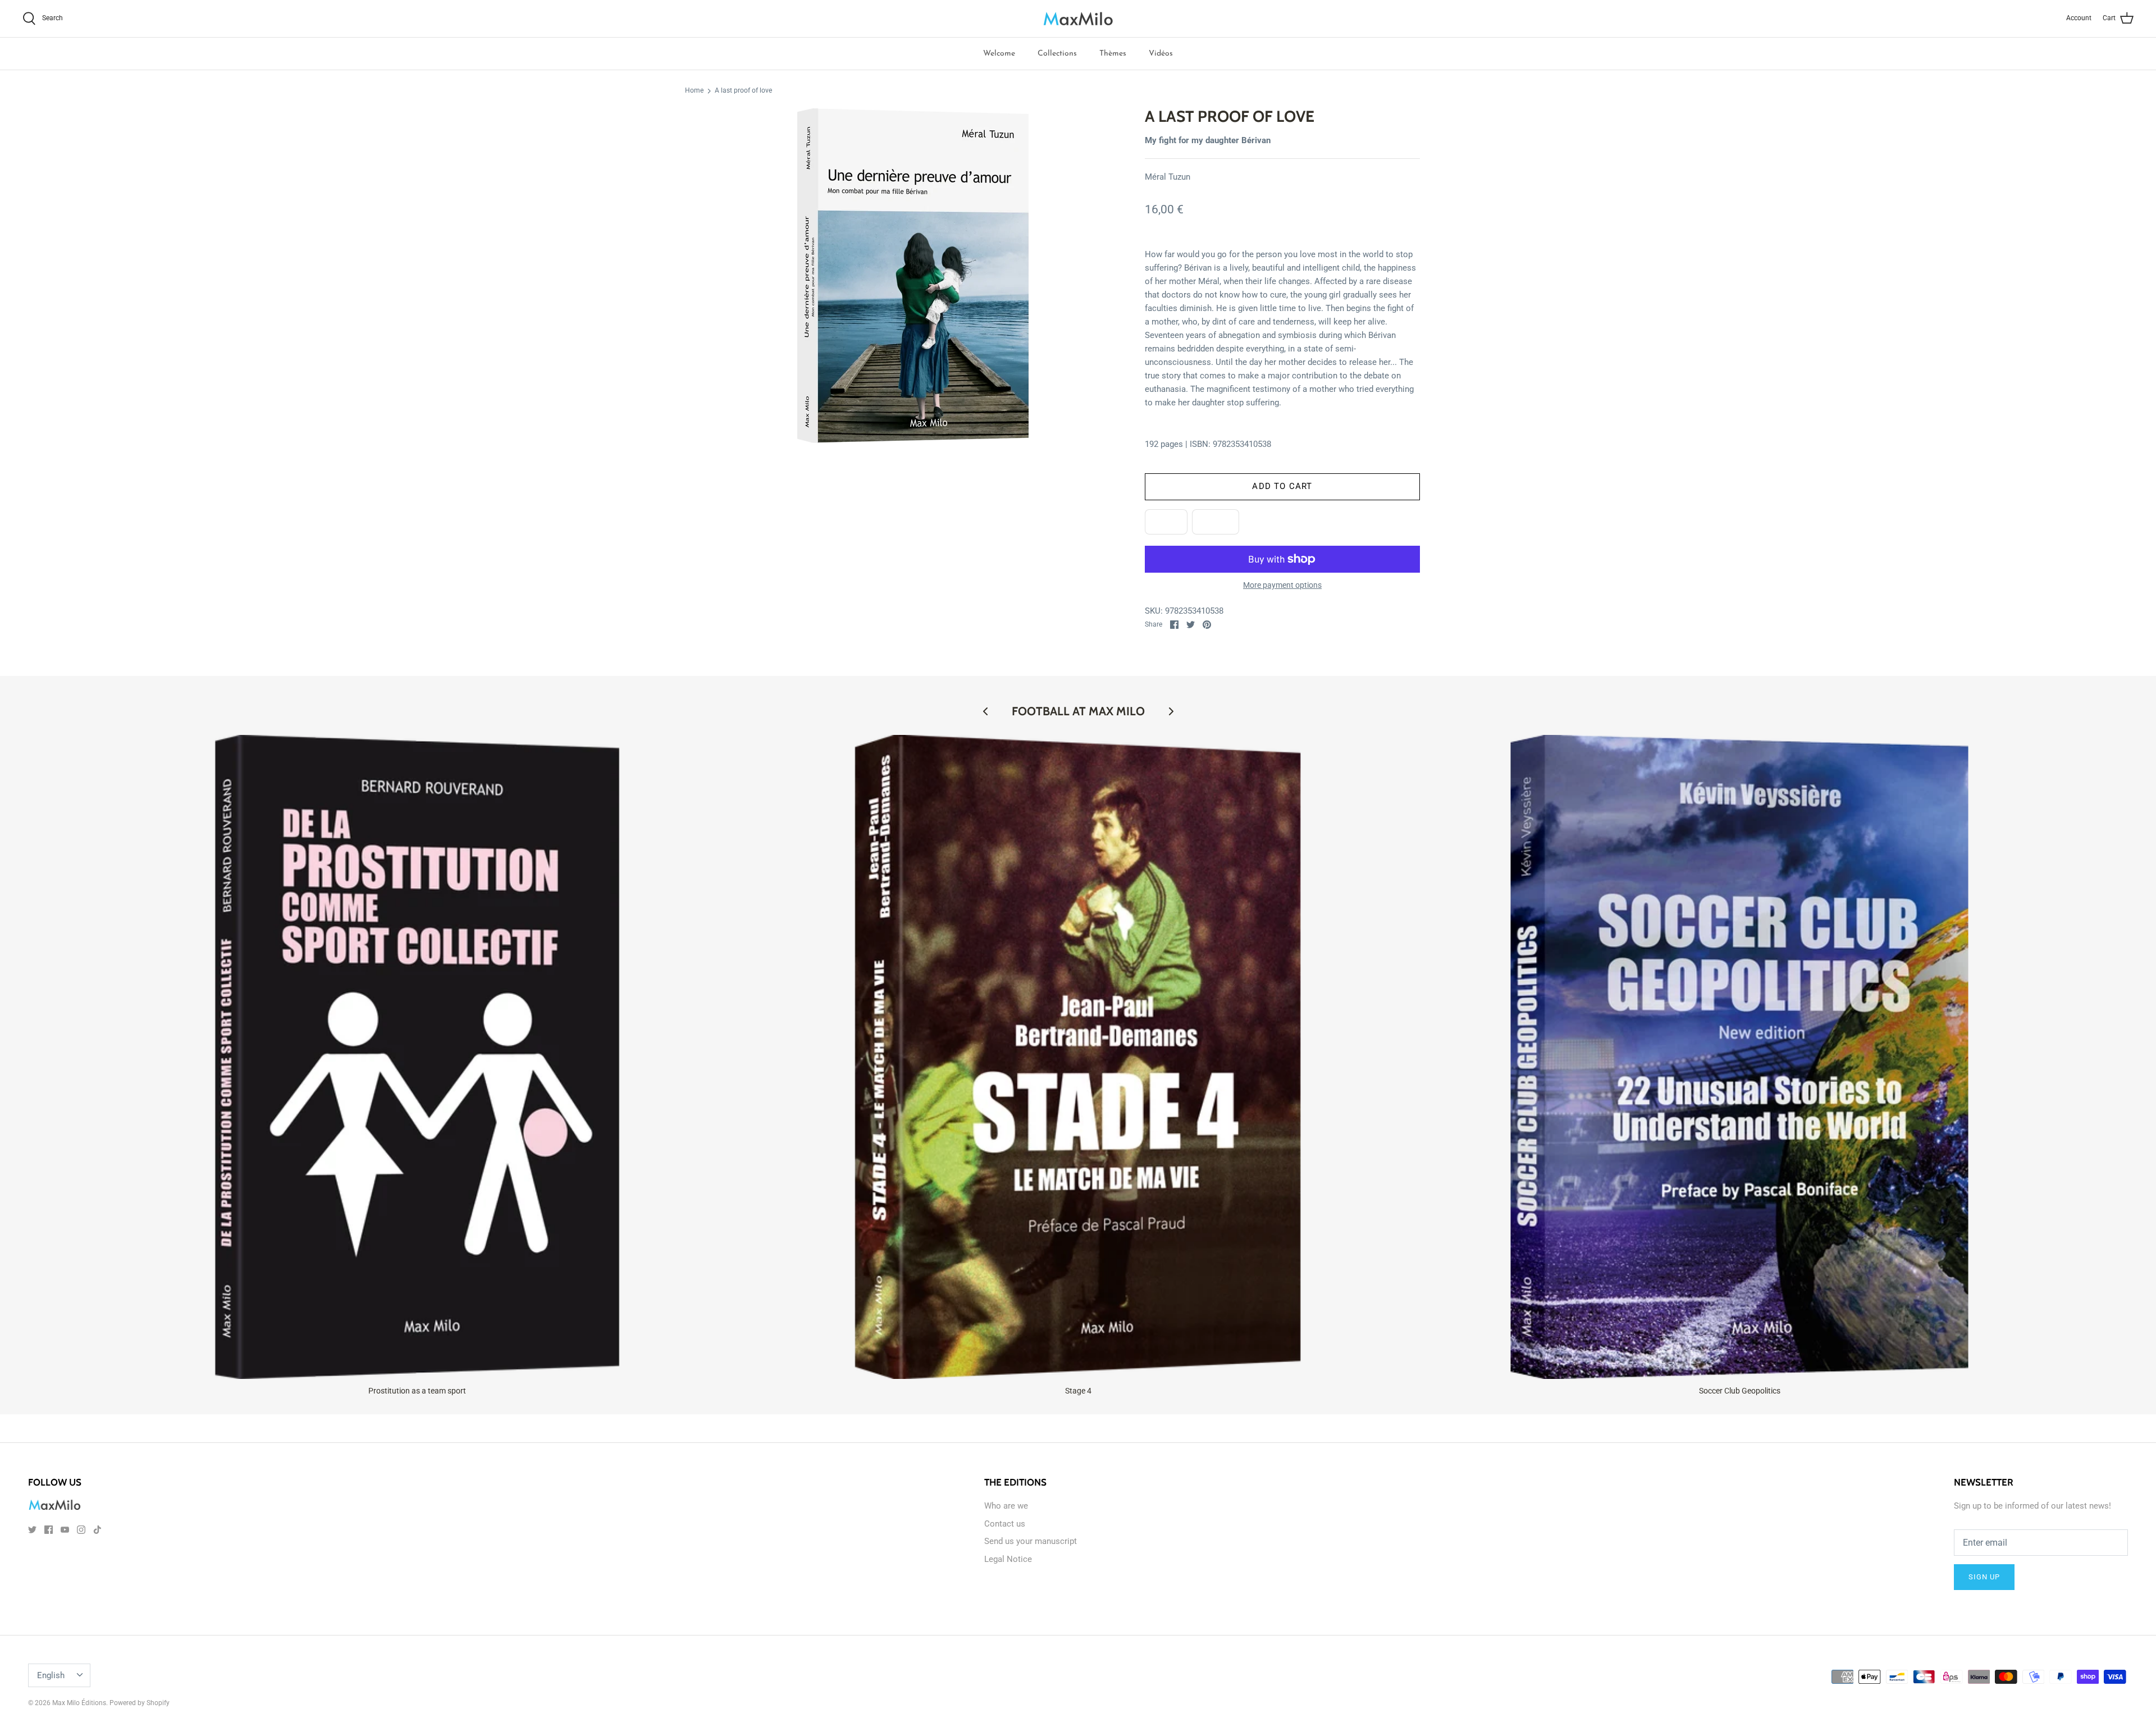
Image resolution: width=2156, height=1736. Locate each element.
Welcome (999, 54)
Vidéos (1161, 54)
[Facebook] (49, 1530)
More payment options (1282, 585)
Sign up (1984, 1577)
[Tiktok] (97, 1530)
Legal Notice (1008, 1559)
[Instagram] (81, 1530)
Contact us (1005, 1524)
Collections (1057, 54)
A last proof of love (743, 91)
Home (694, 91)
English (51, 1675)
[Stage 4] (1079, 1057)
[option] (913, 276)
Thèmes (1113, 54)
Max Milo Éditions (79, 1703)
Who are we (1006, 1506)
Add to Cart (1282, 486)
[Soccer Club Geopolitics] (1739, 1057)
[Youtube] (65, 1530)
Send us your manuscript (1031, 1541)
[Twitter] (32, 1530)
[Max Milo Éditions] (1078, 19)
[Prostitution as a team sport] (417, 1057)
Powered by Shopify (140, 1703)
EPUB (1166, 522)
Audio (1216, 522)
